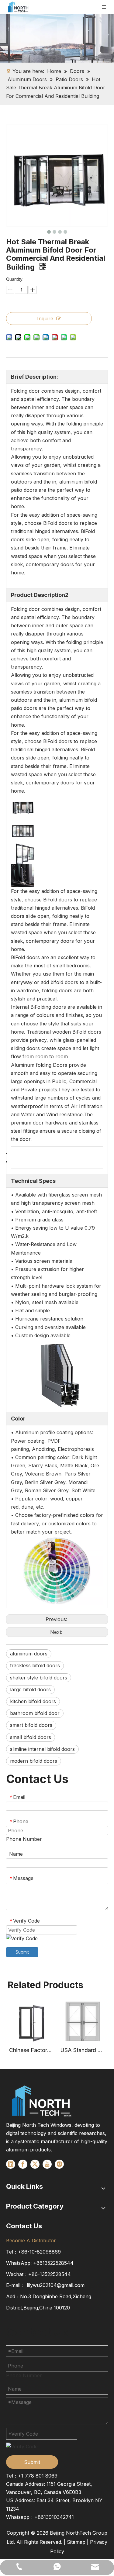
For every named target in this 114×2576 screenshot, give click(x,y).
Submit (22, 1952)
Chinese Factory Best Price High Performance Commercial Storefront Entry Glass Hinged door (32, 2050)
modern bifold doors (34, 1761)
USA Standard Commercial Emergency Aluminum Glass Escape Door (83, 2050)
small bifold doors (31, 1737)
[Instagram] (59, 2164)
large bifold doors (30, 1689)
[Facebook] (23, 2164)
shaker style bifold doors (39, 1678)
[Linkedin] (11, 2164)
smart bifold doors (31, 1725)
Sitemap (76, 2542)
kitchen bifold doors (33, 1701)
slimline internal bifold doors (42, 1749)
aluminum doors (29, 1654)
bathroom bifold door (35, 1713)
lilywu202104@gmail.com (56, 2285)
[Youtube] (47, 2164)
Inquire (45, 319)
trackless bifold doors (35, 1665)
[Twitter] (35, 2164)
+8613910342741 (54, 2517)
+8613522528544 (53, 2263)
